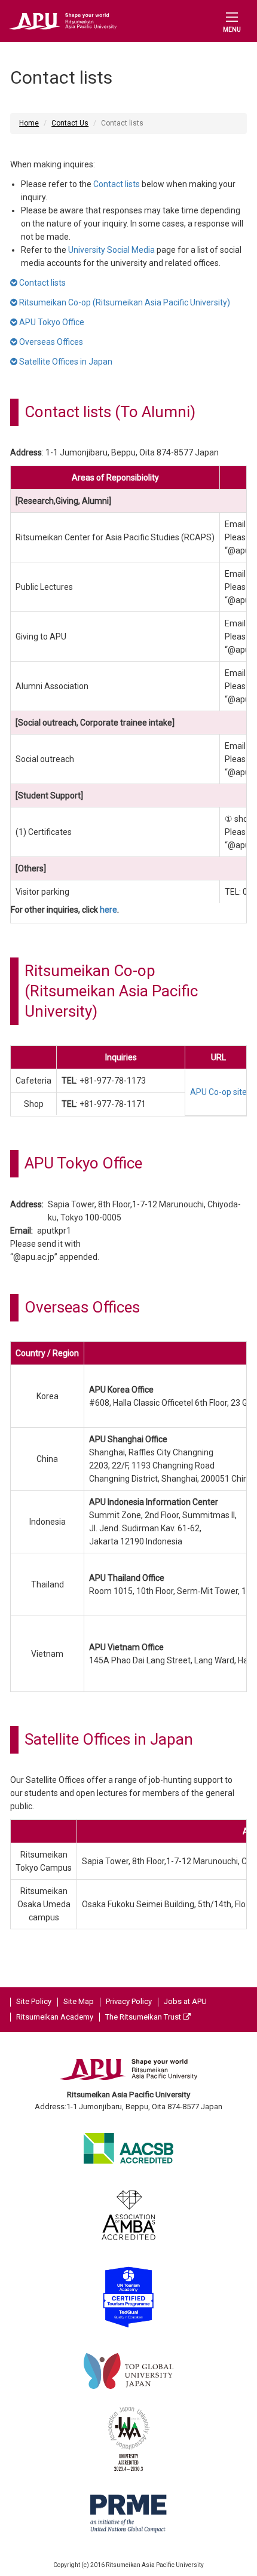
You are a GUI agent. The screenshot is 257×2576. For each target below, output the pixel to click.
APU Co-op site (218, 1092)
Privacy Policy (129, 2001)
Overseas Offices (50, 342)
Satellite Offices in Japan (65, 362)
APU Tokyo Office (51, 322)
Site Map (79, 2001)
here (108, 910)
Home (29, 123)
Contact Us (70, 123)
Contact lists (117, 184)
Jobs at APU (185, 2001)
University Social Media (111, 250)
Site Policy (34, 2001)
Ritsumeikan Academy (55, 2017)
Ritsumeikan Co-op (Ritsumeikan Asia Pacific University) (124, 302)
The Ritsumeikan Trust (144, 2017)
